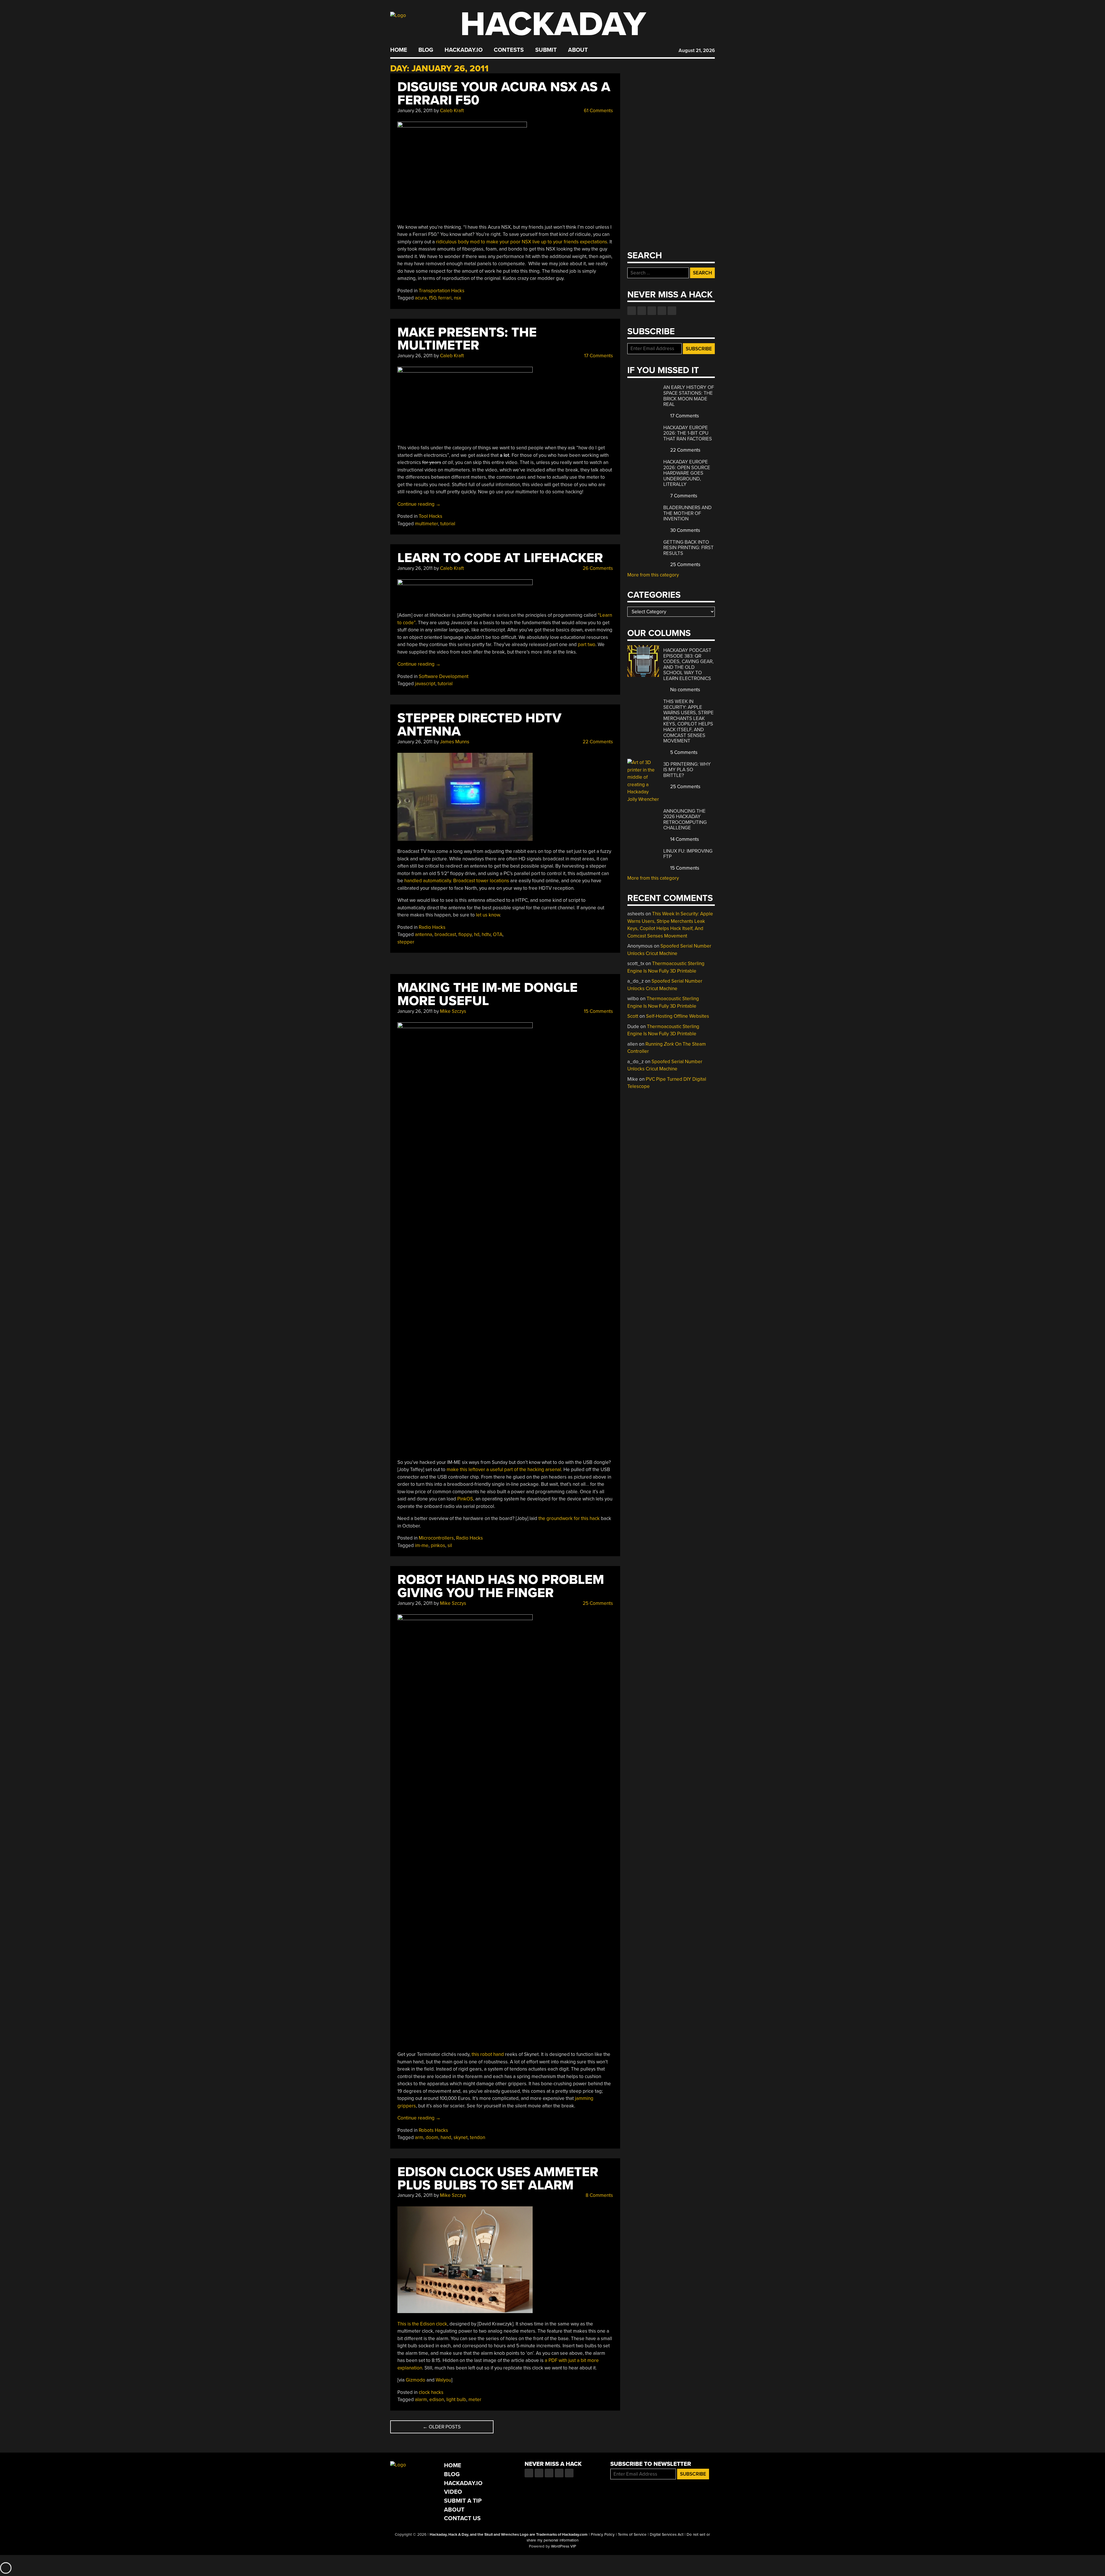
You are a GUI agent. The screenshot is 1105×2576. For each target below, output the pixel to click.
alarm (421, 2400)
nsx (457, 298)
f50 (433, 298)
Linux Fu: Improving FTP (688, 854)
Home (399, 50)
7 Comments (683, 496)
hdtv (486, 934)
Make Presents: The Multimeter (467, 339)
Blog (426, 50)
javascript (425, 684)
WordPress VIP (564, 2546)
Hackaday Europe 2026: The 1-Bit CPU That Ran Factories (688, 433)
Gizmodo (416, 2380)
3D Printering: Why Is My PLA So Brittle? (687, 770)
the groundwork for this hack (569, 1518)
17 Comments (598, 356)
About (578, 50)
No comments (685, 690)
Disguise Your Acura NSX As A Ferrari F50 (504, 94)
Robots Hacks (433, 2130)
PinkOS (465, 1499)
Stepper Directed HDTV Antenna (479, 725)
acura (421, 298)
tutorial (448, 524)
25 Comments (597, 1603)
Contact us (672, 311)
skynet (461, 2137)
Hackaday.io (464, 50)
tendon (478, 2137)
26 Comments (597, 568)
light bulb (456, 2400)
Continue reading (419, 504)
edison (437, 2400)
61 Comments (598, 111)
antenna (424, 934)
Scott (633, 1016)
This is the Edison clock (422, 2324)
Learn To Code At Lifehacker (500, 558)
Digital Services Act (667, 2535)
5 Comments (683, 752)
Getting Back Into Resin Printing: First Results (688, 548)
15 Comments (598, 1011)
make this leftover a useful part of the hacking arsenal (504, 1470)
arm (419, 2137)
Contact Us (462, 2518)
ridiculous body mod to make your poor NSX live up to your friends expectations (522, 242)
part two (587, 645)
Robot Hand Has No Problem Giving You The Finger (501, 1586)
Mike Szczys (453, 1011)
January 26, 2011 (415, 111)
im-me (422, 1545)
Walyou (443, 2380)
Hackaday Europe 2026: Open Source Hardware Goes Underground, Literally (687, 473)
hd (477, 934)
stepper (406, 942)
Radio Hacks (432, 927)
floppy (465, 934)
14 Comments (684, 839)
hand (446, 2137)
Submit (546, 50)
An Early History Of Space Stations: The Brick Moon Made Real (689, 396)
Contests (509, 50)
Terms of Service (632, 2535)
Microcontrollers (436, 1538)
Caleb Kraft (452, 111)
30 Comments (685, 530)
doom (432, 2137)
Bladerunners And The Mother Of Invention (687, 513)
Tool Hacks (430, 516)
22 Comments (597, 742)
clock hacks (431, 2392)
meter (475, 2400)
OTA (498, 934)
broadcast (445, 934)
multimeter (426, 524)
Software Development (444, 676)
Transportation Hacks (442, 291)
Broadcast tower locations (481, 881)
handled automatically (428, 881)
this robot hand (488, 2054)
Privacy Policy (603, 2535)
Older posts (442, 2427)
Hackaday (553, 24)
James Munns (455, 742)
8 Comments (599, 2195)
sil (450, 1545)
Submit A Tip (463, 2501)
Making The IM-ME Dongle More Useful (487, 994)
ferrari (445, 298)
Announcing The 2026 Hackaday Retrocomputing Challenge (685, 820)
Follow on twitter (642, 311)
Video (453, 2492)
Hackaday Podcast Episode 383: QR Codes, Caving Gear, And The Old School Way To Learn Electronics (688, 664)
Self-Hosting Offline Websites (678, 1016)
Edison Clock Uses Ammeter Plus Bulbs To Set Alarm (498, 2179)
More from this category (653, 575)
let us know (488, 915)
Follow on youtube (652, 311)
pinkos (438, 1545)
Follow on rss (662, 311)
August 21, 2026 (697, 50)
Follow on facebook (632, 311)
